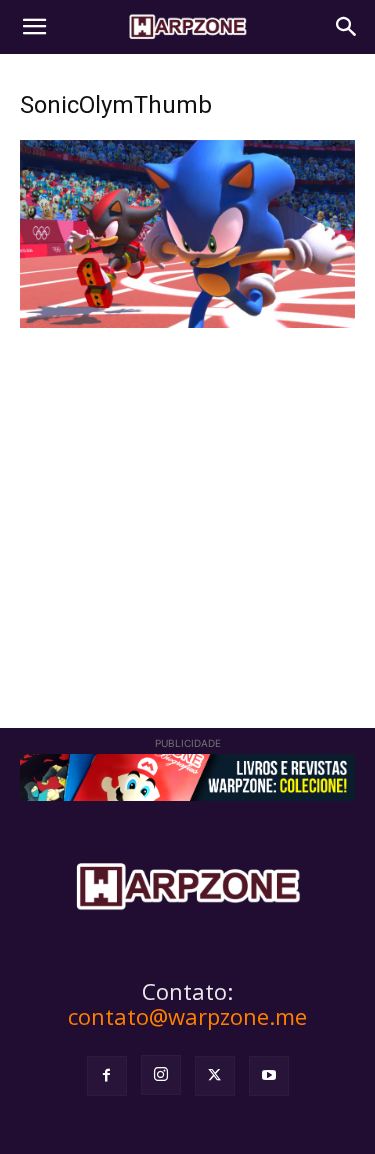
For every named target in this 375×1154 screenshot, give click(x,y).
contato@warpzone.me (187, 1016)
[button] (34, 27)
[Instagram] (161, 1075)
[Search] (347, 27)
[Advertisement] (187, 499)
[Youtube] (269, 1076)
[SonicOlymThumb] (187, 322)
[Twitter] (215, 1076)
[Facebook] (107, 1076)
